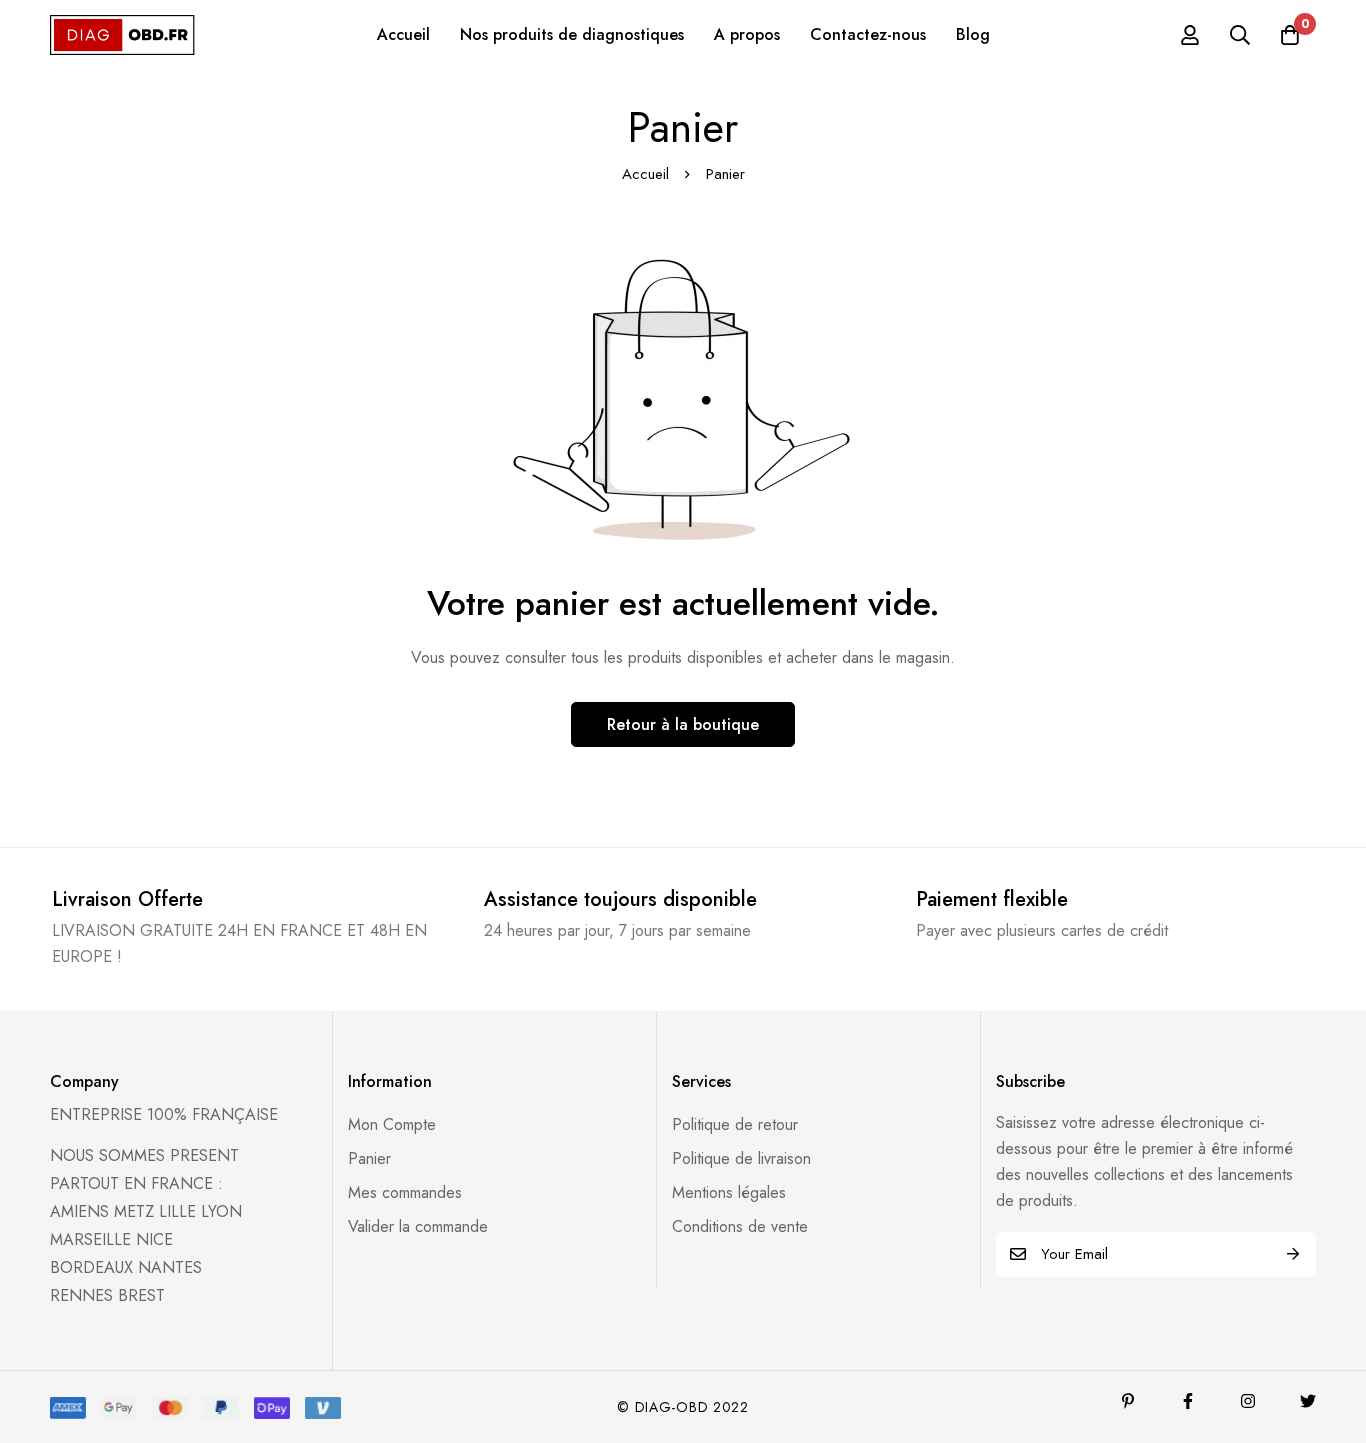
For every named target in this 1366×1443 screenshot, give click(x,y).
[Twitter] (1308, 1401)
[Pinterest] (1128, 1401)
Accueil (645, 174)
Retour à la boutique (683, 724)
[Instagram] (1248, 1401)
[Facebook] (1188, 1401)
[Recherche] (1240, 35)
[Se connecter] (1190, 35)
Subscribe (1293, 1254)
